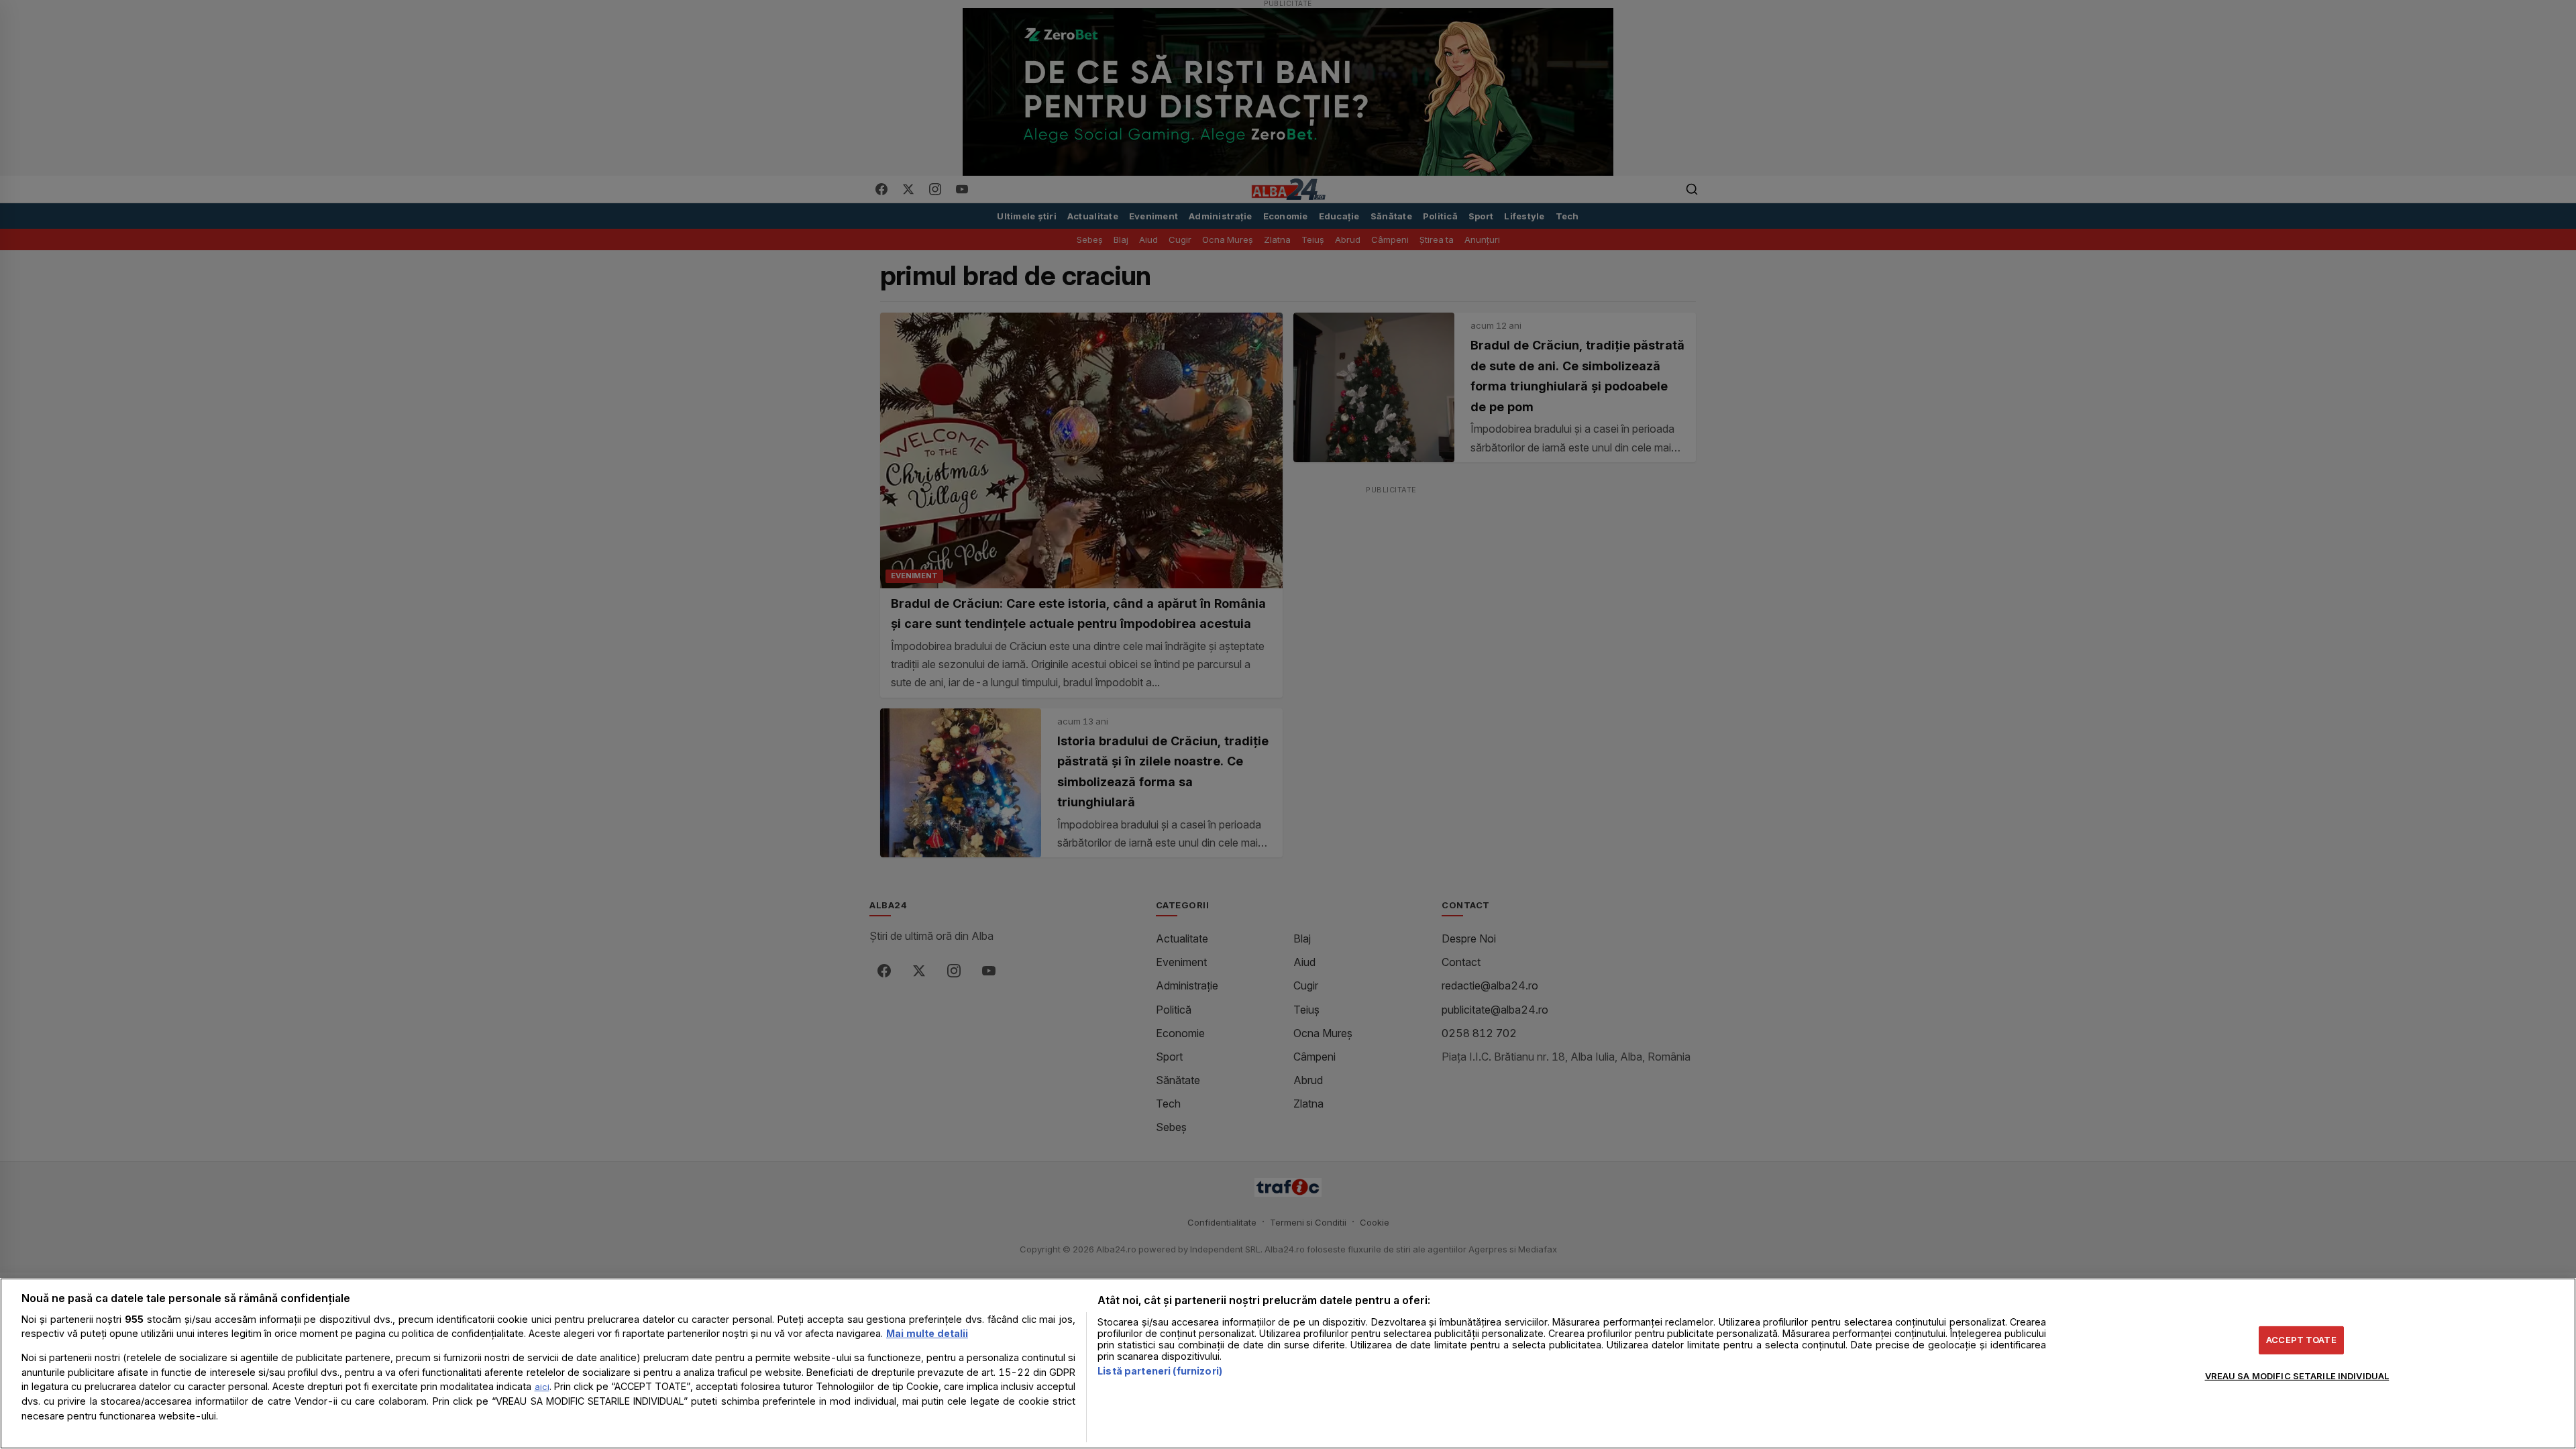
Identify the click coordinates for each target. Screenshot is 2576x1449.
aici (542, 1387)
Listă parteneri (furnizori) (1160, 1371)
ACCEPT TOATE (2301, 1340)
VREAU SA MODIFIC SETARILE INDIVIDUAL (2297, 1376)
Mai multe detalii (927, 1333)
